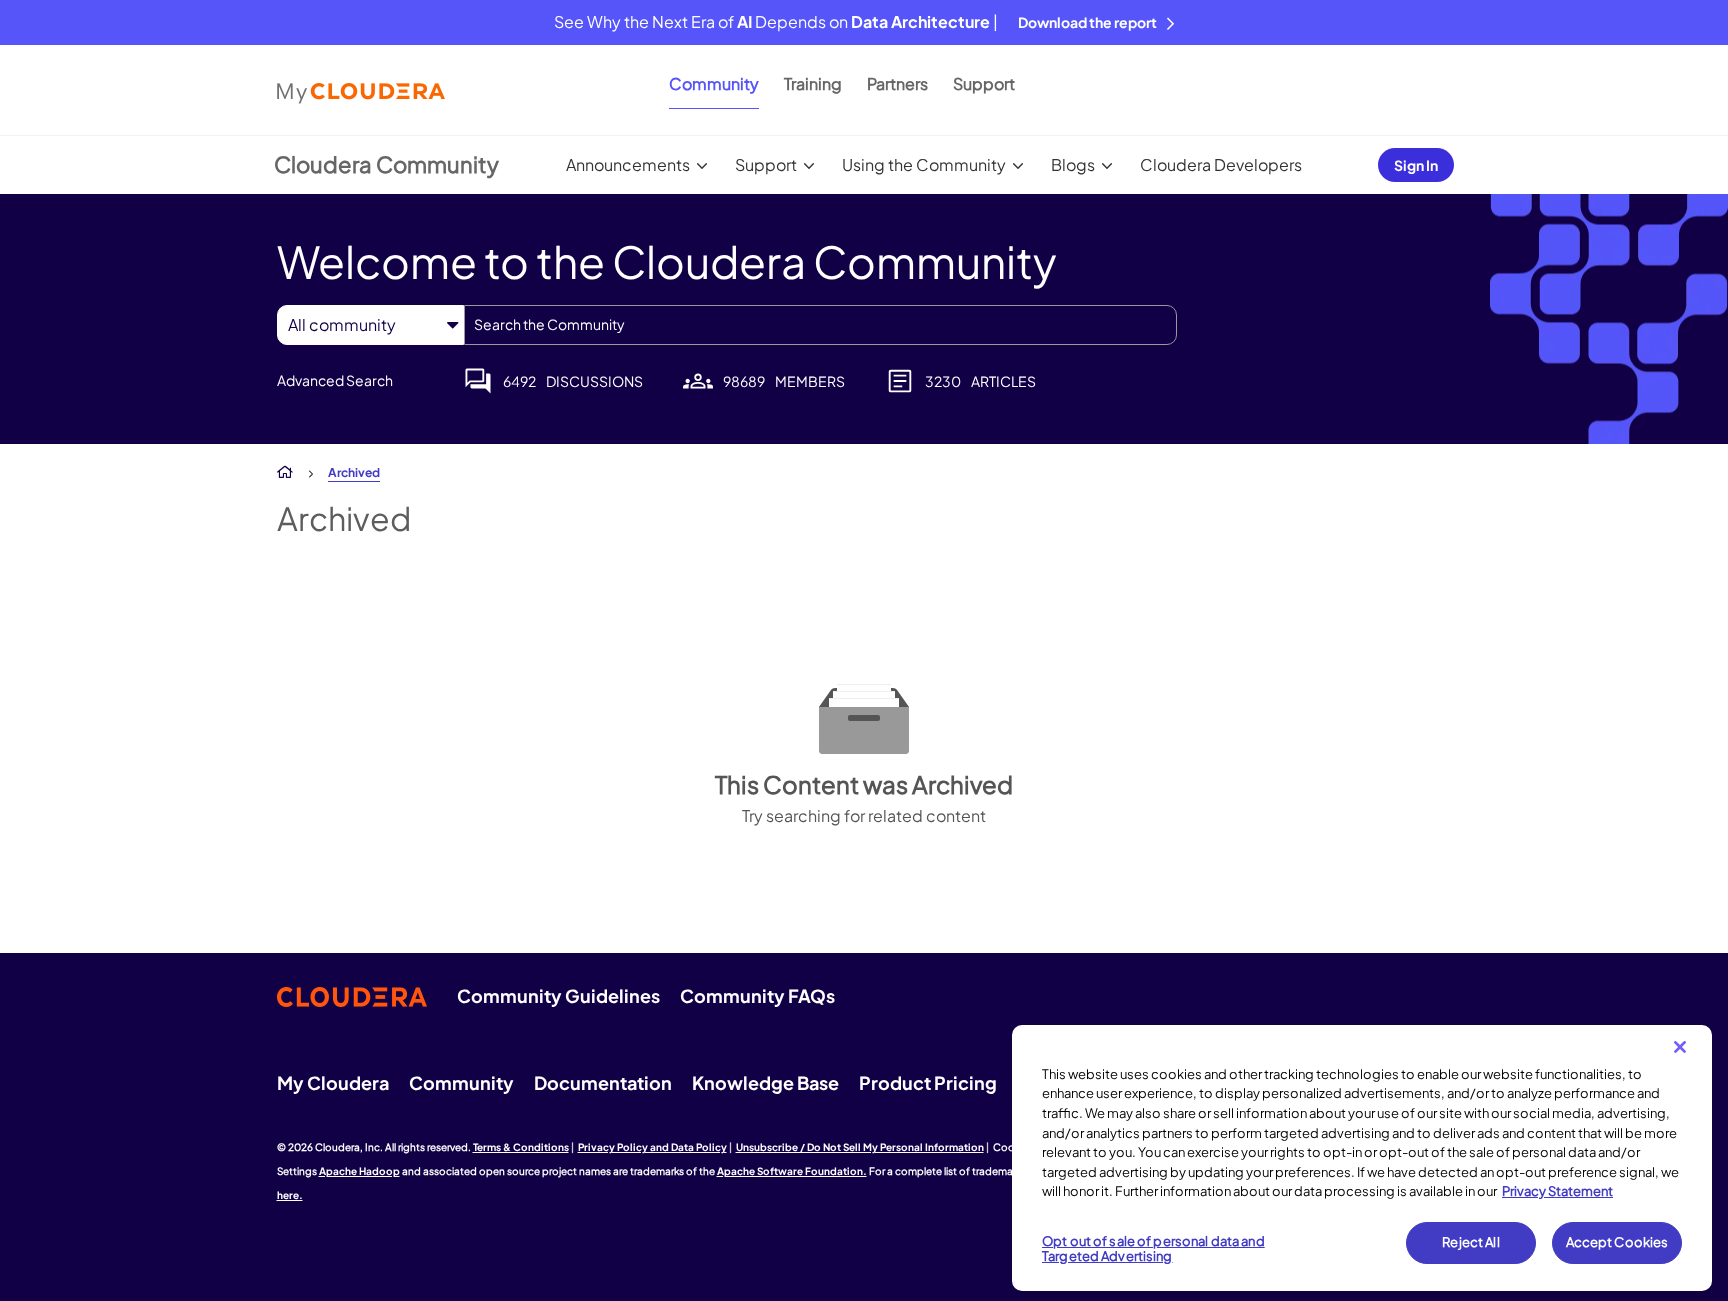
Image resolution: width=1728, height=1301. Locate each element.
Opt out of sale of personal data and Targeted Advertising (1153, 1249)
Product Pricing (928, 1082)
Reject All (1470, 1242)
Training (813, 83)
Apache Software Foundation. (792, 1171)
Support (984, 83)
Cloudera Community (386, 164)
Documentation (603, 1082)
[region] (1362, 1158)
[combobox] (820, 325)
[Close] (1680, 1047)
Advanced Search (335, 380)
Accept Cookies (1617, 1242)
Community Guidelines (558, 995)
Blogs (1073, 164)
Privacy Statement (1557, 1191)
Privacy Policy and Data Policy (652, 1147)
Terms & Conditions (521, 1147)
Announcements (628, 164)
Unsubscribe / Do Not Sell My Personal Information (860, 1147)
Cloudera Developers (1221, 164)
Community (714, 83)
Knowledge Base (765, 1082)
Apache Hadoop (359, 1171)
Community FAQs (757, 995)
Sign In (1416, 165)
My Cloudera (333, 1082)
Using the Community (924, 164)
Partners (897, 83)
